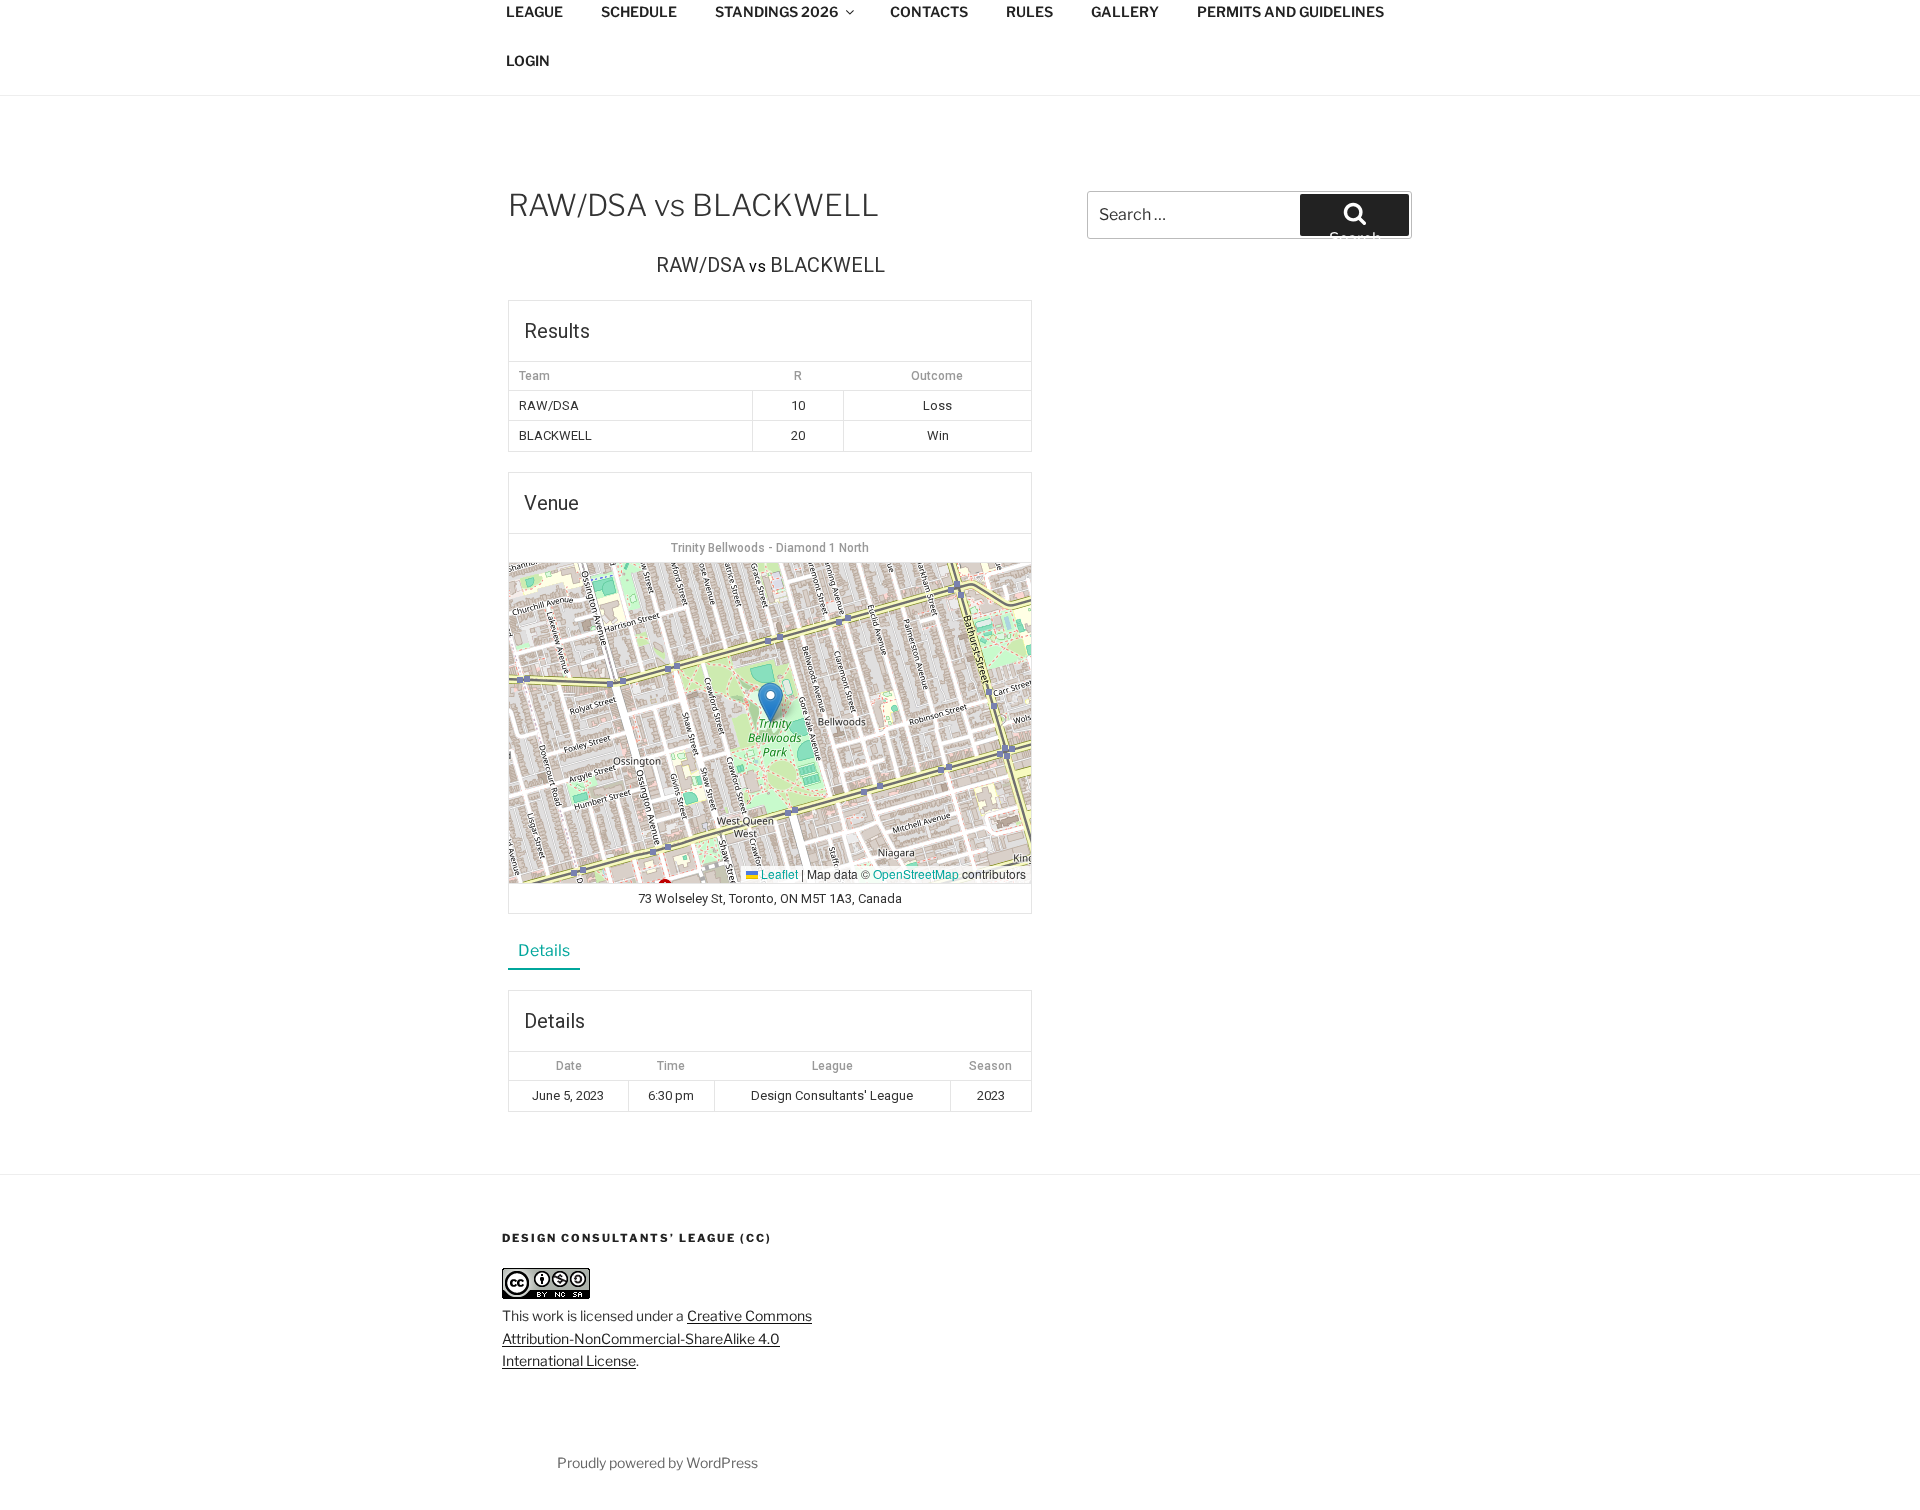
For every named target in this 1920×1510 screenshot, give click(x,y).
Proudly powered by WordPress (657, 1462)
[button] (770, 702)
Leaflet (778, 873)
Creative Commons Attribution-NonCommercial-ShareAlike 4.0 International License (657, 1338)
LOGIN (528, 60)
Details (544, 950)
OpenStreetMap (916, 873)
